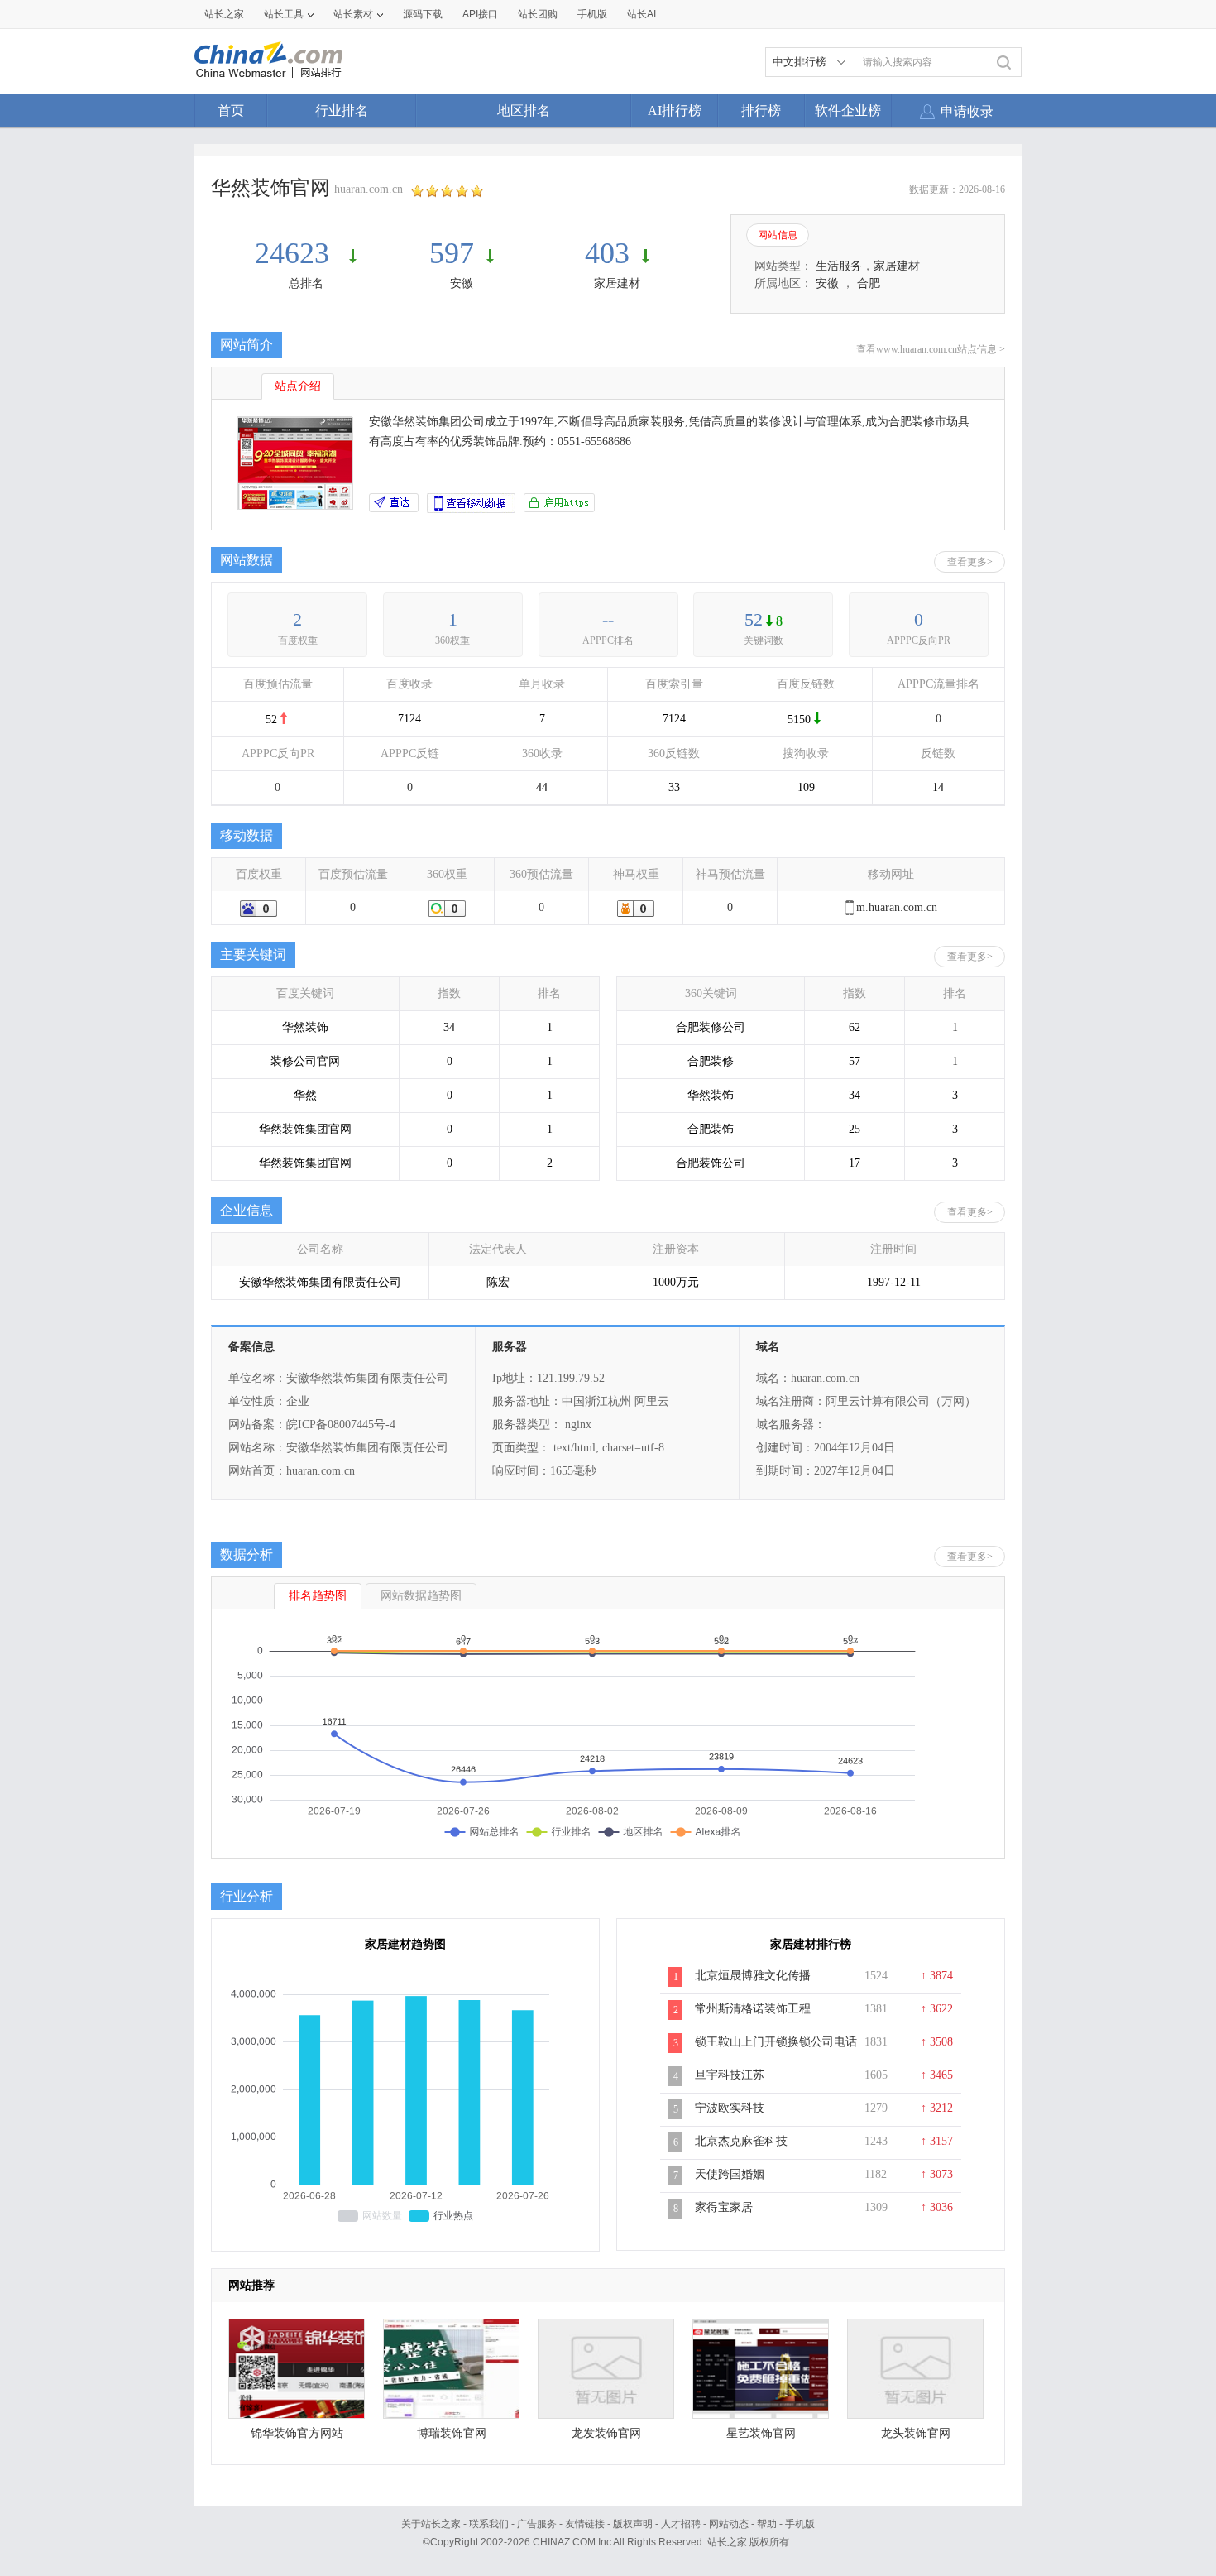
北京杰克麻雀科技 (741, 2141)
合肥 (869, 283)
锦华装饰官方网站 (297, 2433)
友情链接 (585, 2524)
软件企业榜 (848, 110)
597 (452, 253)
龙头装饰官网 (916, 2433)
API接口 (480, 14)
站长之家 (224, 14)
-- (608, 619)
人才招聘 (681, 2524)
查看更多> (970, 562)
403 (607, 253)
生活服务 (839, 266)
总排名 (306, 283)
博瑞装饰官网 (452, 2433)
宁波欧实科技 (730, 2108)
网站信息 (778, 235)
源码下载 (423, 14)
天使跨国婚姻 (730, 2174)
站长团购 (538, 14)
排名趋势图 (318, 1596)
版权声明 (633, 2524)
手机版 (800, 2524)
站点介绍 (298, 386)
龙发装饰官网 (606, 2433)
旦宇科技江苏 (730, 2075)
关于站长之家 (431, 2524)
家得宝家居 (724, 2207)
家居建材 (617, 283)
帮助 (767, 2524)
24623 (296, 253)
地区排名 (524, 110)
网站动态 (729, 2524)
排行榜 (761, 110)
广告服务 (537, 2524)
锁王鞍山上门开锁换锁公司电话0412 (776, 2051)
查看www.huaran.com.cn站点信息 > (931, 349)
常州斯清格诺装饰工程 (753, 2009)
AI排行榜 (675, 110)
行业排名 (342, 110)
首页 (231, 110)
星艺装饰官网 (761, 2433)
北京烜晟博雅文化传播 (753, 1976)
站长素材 (353, 14)
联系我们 (489, 2524)
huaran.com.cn (369, 189)
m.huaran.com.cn (897, 907)
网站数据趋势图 (421, 1596)
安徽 (462, 283)
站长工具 (284, 14)
